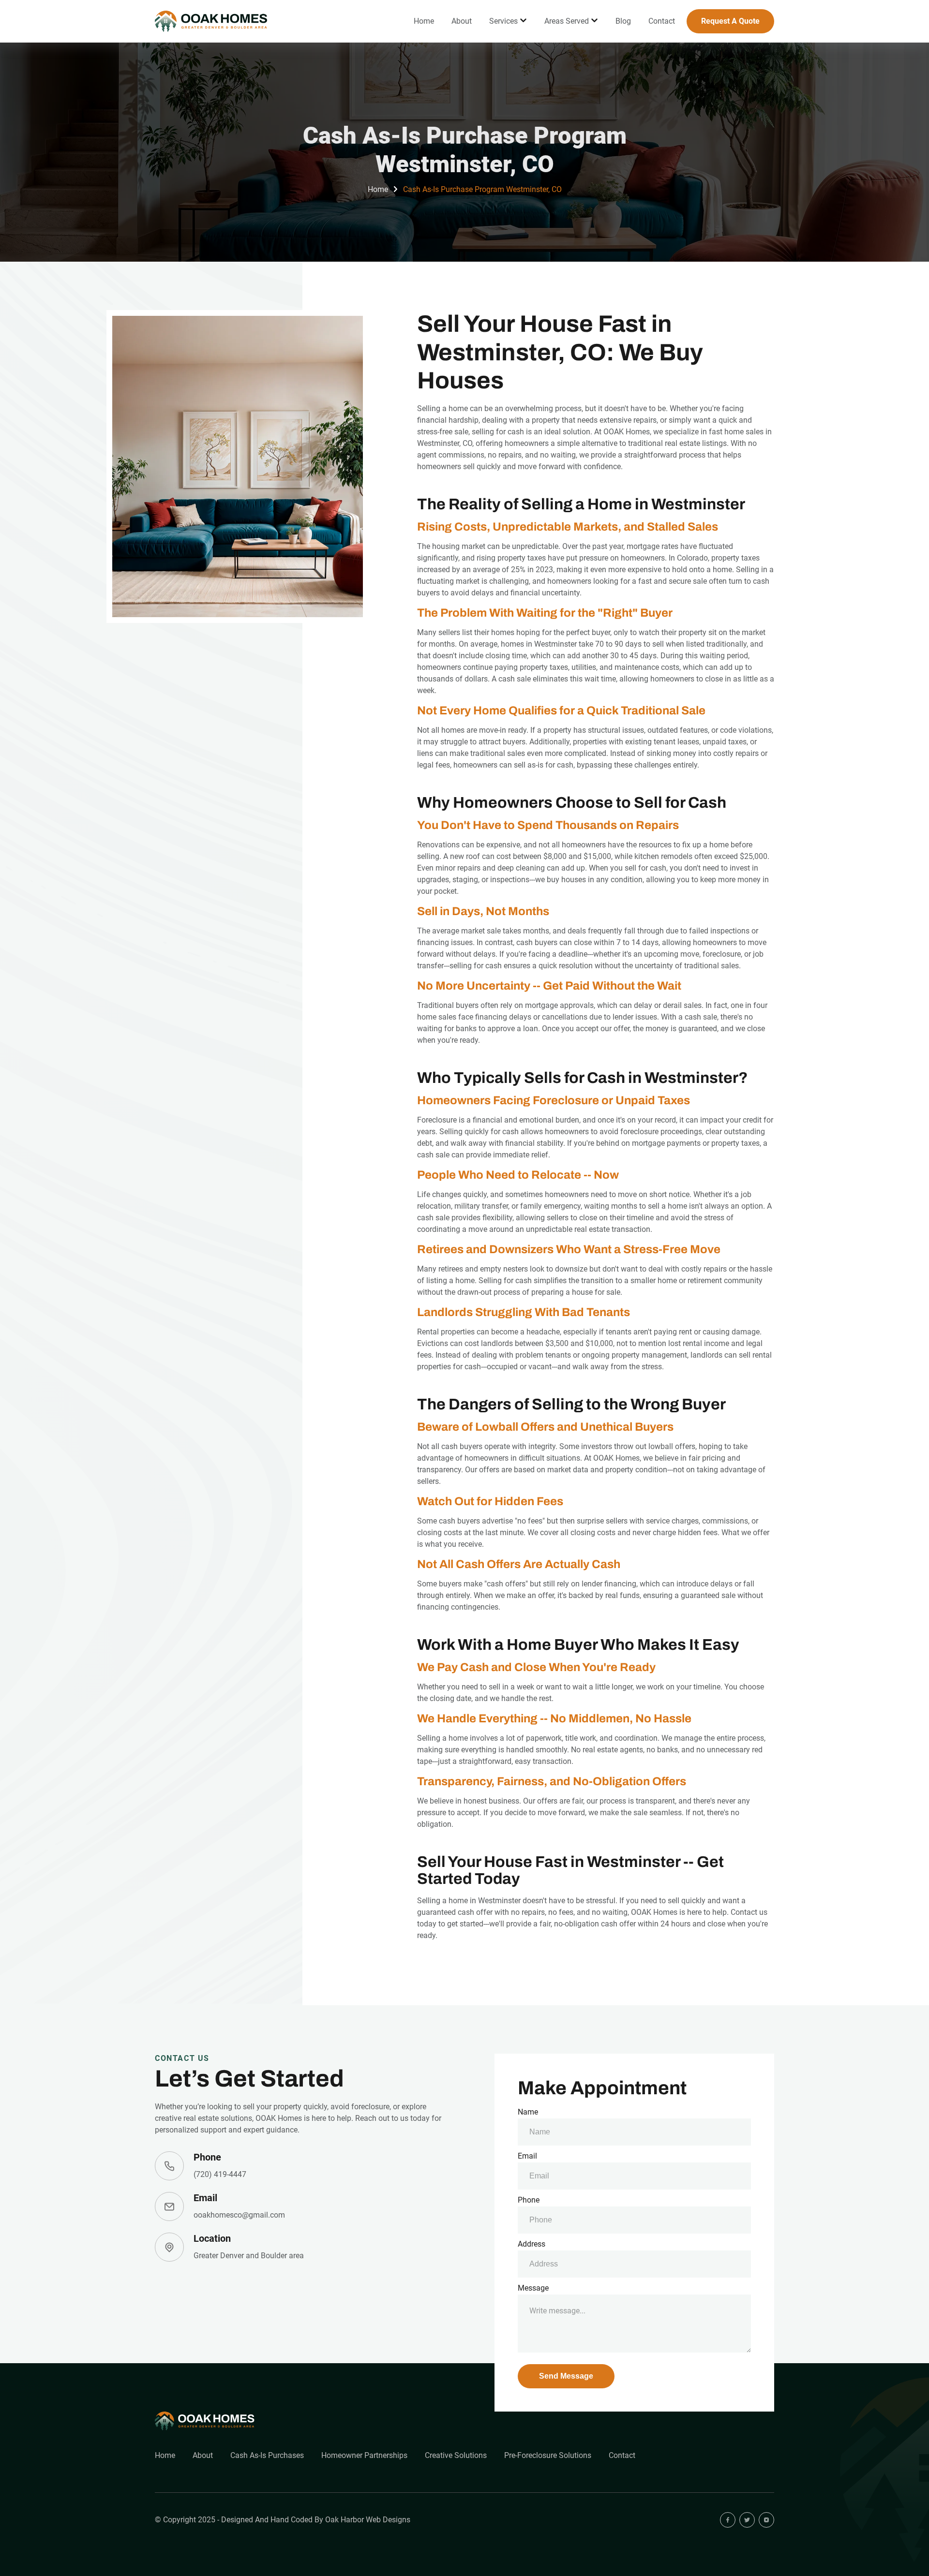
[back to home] (212, 22)
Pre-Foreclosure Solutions (548, 2455)
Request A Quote (730, 21)
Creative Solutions (456, 2455)
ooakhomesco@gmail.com (239, 2215)
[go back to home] (205, 2421)
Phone (529, 2200)
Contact (662, 21)
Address (532, 2244)
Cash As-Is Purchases (267, 2455)
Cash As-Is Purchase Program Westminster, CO (482, 189)
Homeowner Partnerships (364, 2455)
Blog (623, 21)
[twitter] (747, 2520)
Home (424, 21)
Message (533, 2288)
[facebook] (728, 2520)
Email (527, 2156)
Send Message (566, 2376)
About (462, 21)
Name (528, 2112)
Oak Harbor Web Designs (368, 2520)
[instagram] (766, 2520)
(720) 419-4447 (220, 2174)
